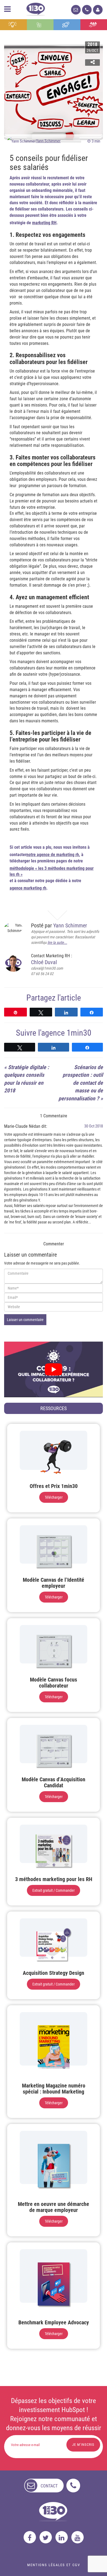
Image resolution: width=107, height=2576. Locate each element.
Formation (67, 25)
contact (49, 2486)
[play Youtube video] (54, 1369)
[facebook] (30, 2537)
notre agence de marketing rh (53, 855)
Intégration (40, 25)
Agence (94, 25)
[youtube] (78, 2537)
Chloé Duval (44, 962)
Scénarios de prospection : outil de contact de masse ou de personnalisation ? (81, 1083)
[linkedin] (62, 2537)
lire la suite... (57, 942)
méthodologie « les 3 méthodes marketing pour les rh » (52, 871)
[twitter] (46, 2537)
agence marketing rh (28, 888)
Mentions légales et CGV (54, 2565)
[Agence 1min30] (36, 8)
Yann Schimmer (48, 141)
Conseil (13, 25)
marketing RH (44, 223)
